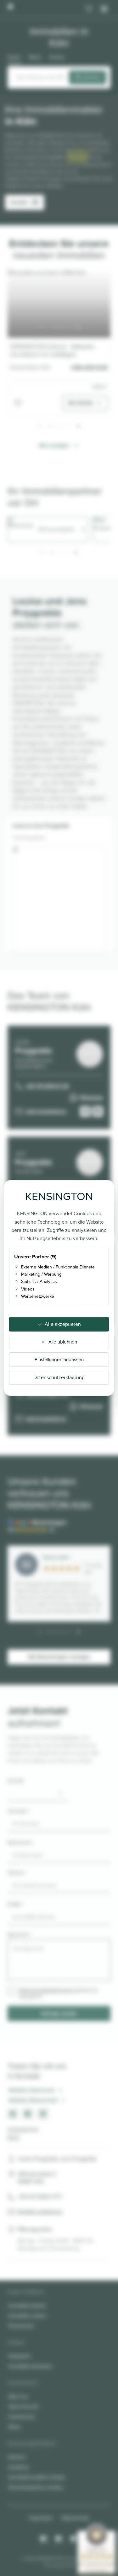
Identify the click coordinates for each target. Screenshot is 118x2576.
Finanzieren (21, 2326)
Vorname (19, 1811)
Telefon (17, 1873)
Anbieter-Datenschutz (33, 2100)
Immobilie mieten (27, 2316)
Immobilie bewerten (30, 2366)
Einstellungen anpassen (59, 1360)
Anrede (16, 1781)
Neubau (57, 57)
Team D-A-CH (23, 2407)
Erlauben (77, 157)
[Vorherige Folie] (40, 328)
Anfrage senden (59, 2013)
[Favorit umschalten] (18, 403)
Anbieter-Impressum (31, 2090)
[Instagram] (44, 2539)
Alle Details (81, 403)
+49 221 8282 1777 (40, 2197)
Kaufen (14, 57)
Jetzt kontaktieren (46, 1111)
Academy (19, 2467)
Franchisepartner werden (36, 2487)
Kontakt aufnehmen (40, 2212)
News (14, 2427)
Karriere (17, 2457)
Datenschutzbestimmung (46, 1990)
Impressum (41, 2518)
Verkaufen (20, 2356)
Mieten (35, 57)
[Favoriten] (89, 9)
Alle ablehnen (63, 1342)
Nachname (21, 1842)
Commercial (21, 2417)
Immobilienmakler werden (37, 2477)
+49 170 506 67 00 (47, 1086)
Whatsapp (91, 1097)
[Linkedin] (74, 2539)
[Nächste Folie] (78, 328)
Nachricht (20, 1935)
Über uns (18, 2396)
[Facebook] (59, 2539)
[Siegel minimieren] (112, 2534)
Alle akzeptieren (63, 1324)
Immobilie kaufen (27, 2306)
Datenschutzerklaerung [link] (59, 1377)
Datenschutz (76, 2518)
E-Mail (16, 1904)
